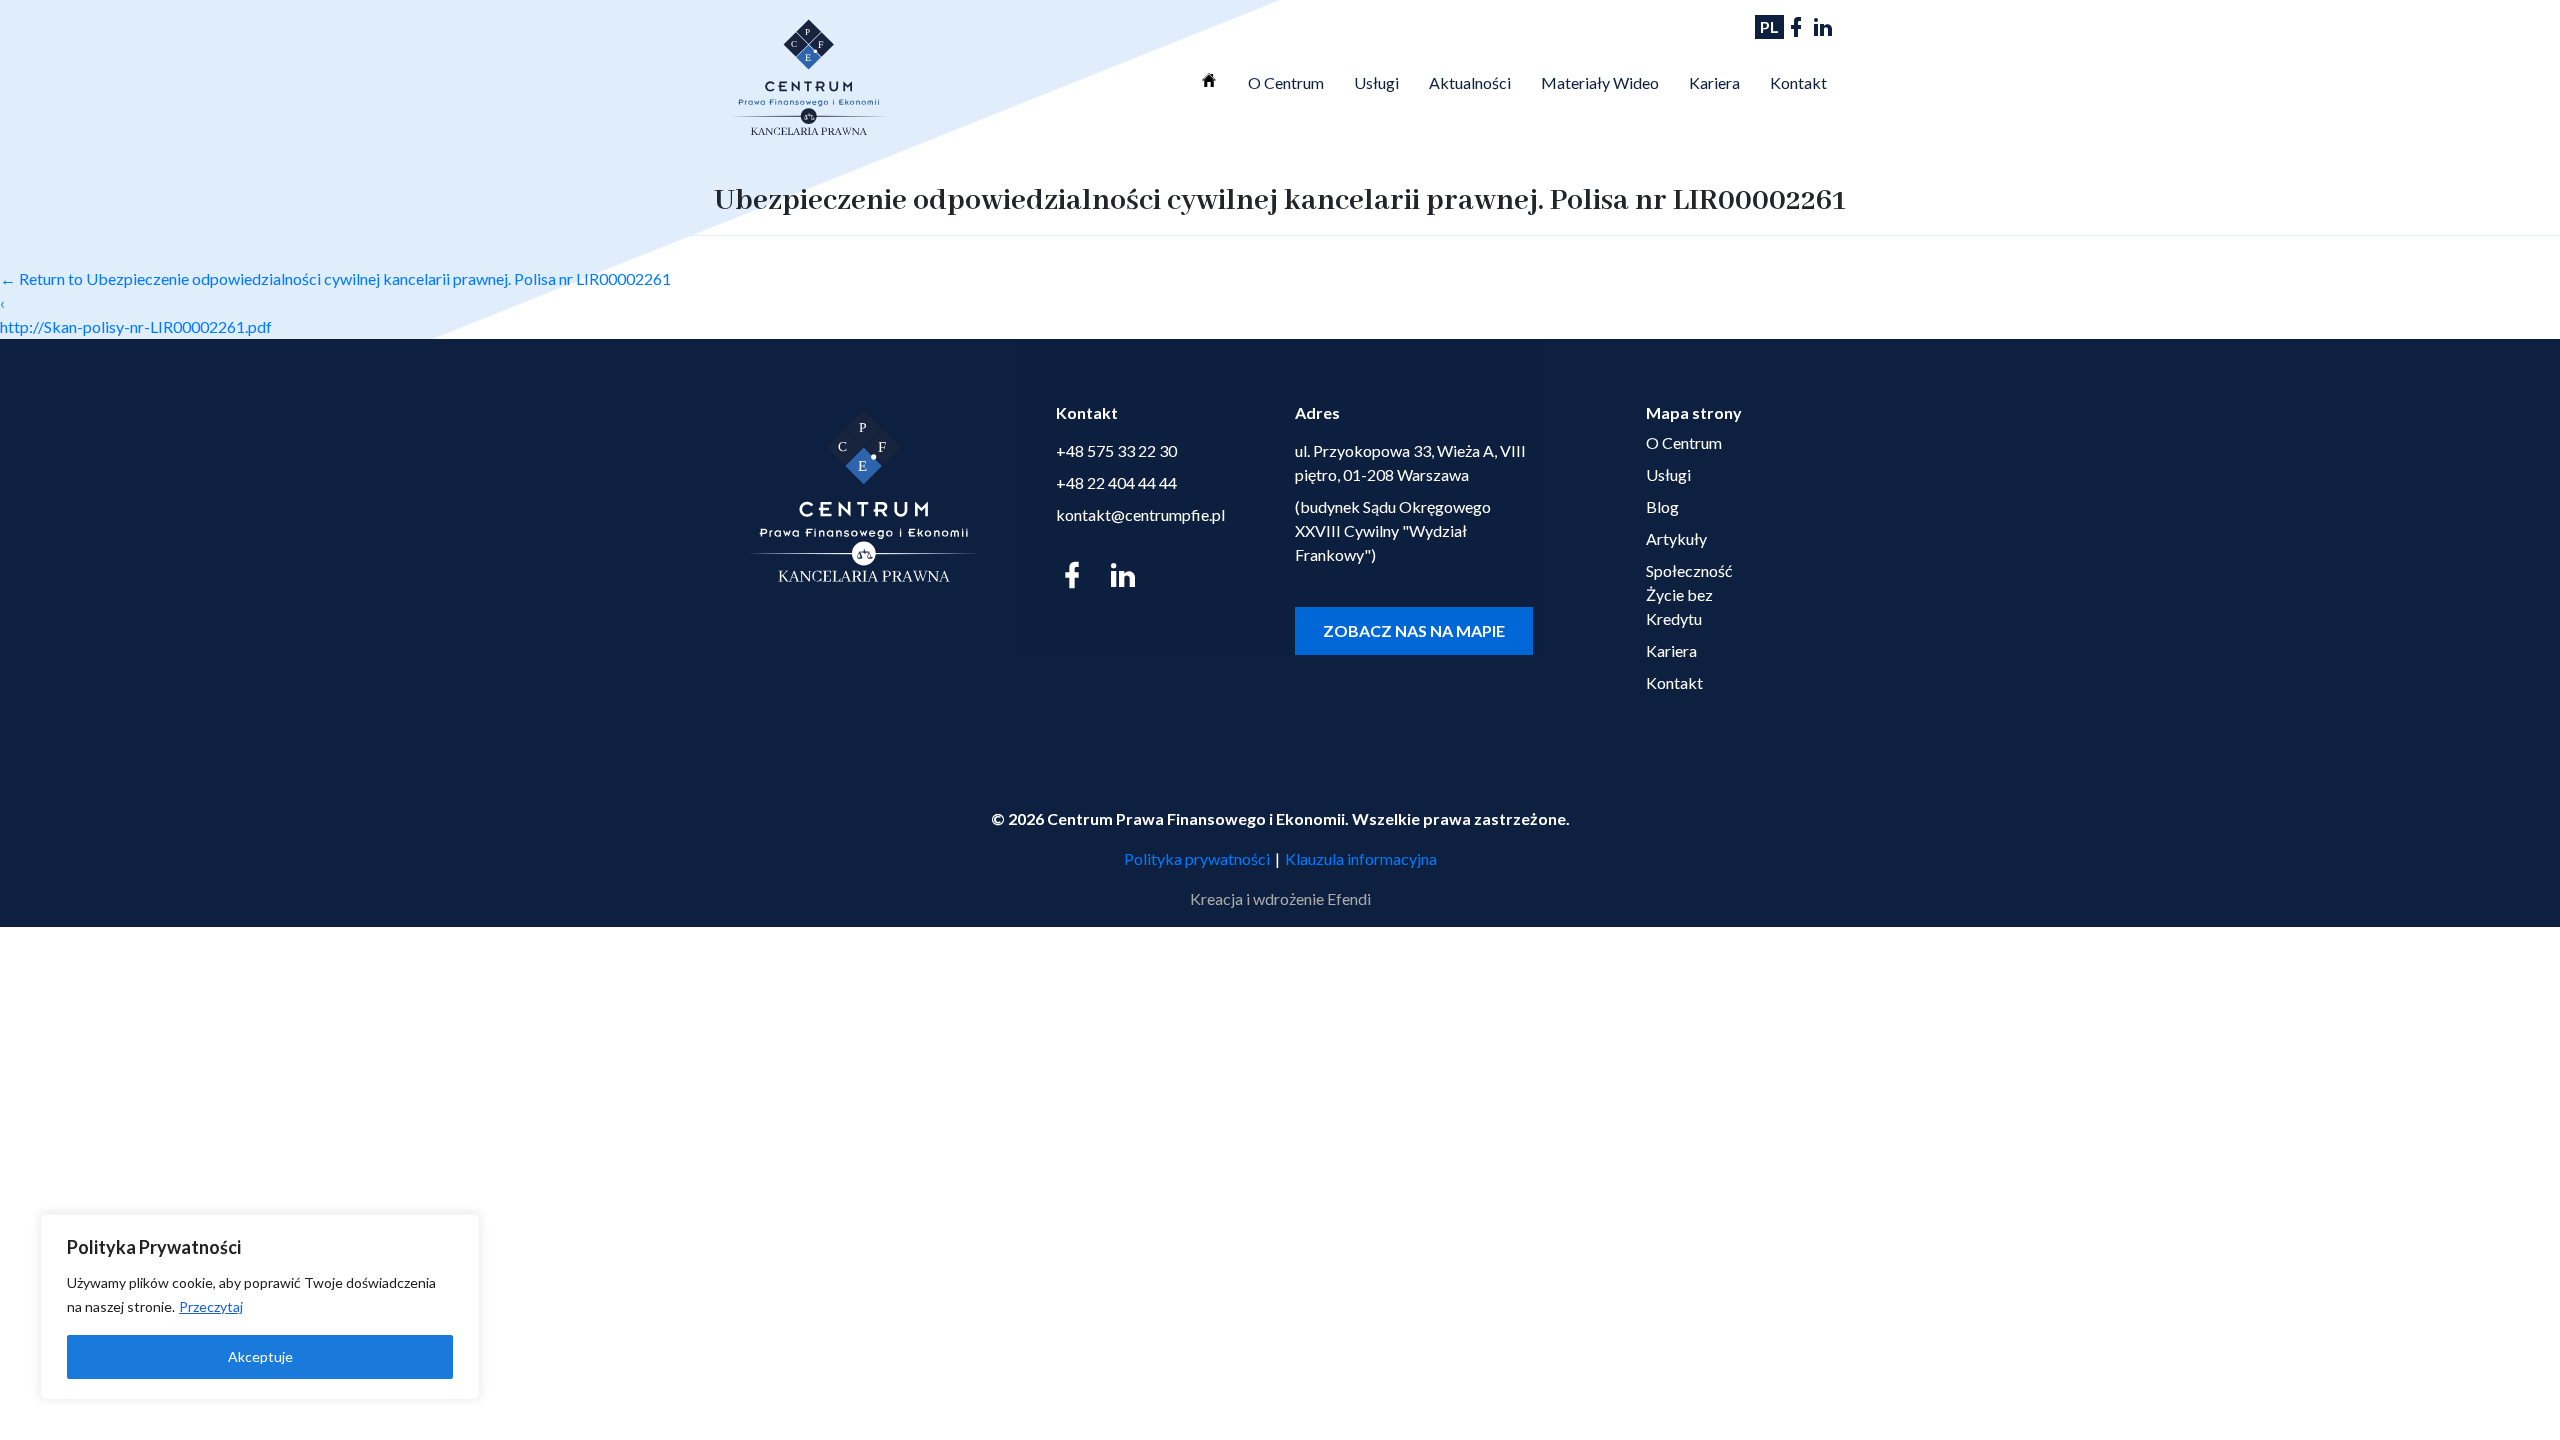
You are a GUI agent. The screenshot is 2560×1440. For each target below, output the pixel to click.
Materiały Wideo (1600, 82)
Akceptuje (260, 1356)
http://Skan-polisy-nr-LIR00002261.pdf (136, 326)
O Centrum (1286, 82)
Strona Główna (1209, 80)
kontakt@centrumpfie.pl (1140, 514)
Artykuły (1676, 538)
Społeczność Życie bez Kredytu (1689, 594)
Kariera (1714, 82)
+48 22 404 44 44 (1116, 482)
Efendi (1349, 898)
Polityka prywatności (1197, 858)
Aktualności (1470, 82)
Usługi (1376, 82)
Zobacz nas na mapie (1414, 630)
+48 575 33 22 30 (1116, 450)
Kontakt (1798, 82)
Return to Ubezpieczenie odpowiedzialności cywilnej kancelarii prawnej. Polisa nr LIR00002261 (335, 278)
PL (1769, 26)
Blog (1662, 506)
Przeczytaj (211, 1306)
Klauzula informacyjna (1361, 858)
